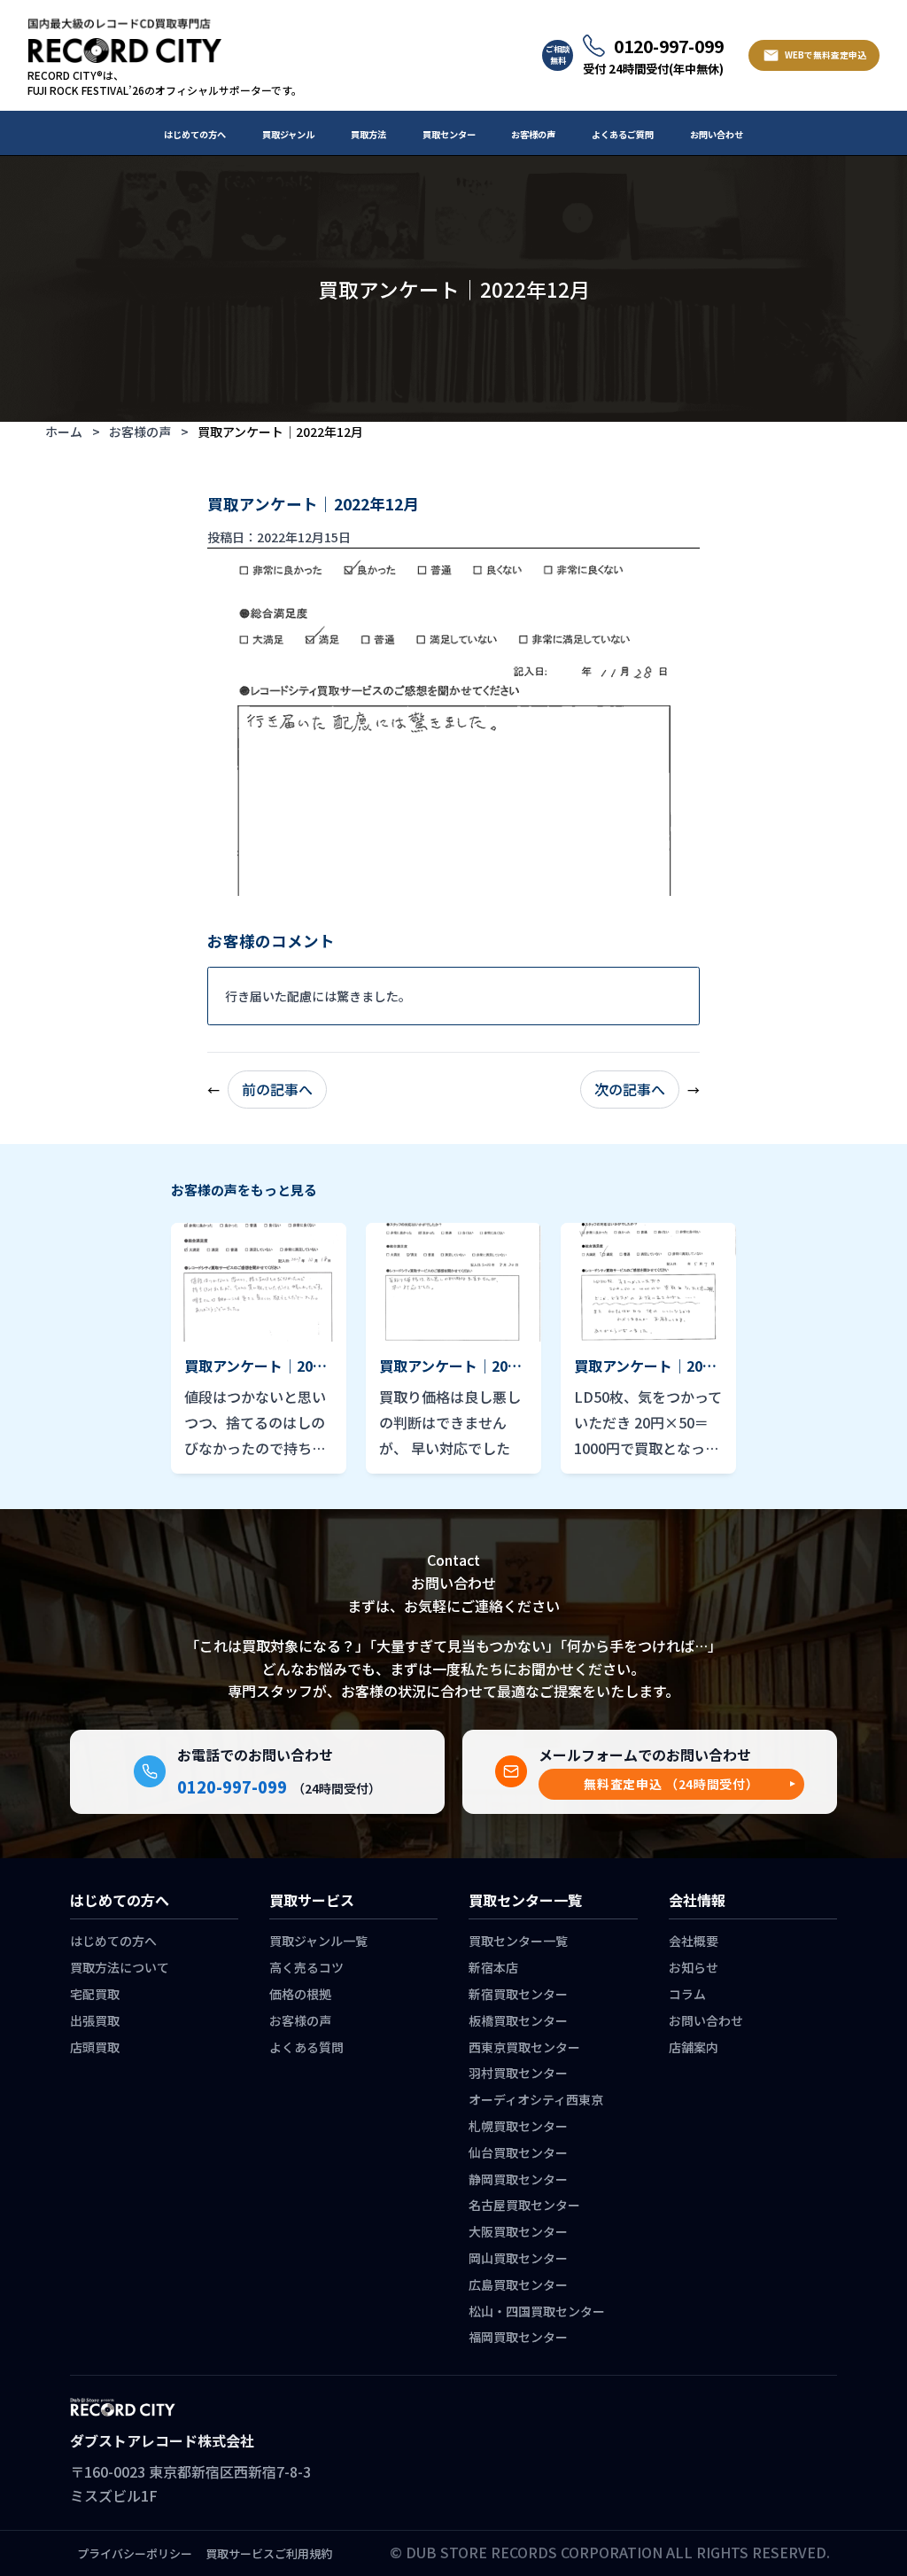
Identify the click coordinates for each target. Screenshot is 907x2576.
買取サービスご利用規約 (269, 2553)
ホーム (64, 432)
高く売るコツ (306, 1967)
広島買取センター (518, 2284)
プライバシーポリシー (135, 2553)
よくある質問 (306, 2047)
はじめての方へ (195, 134)
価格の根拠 (300, 1994)
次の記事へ (630, 1089)
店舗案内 (694, 2047)
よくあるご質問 (623, 134)
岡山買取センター (518, 2258)
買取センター (449, 134)
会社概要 (694, 1941)
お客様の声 (533, 134)
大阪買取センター (518, 2231)
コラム (687, 1994)
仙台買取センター (518, 2152)
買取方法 (368, 134)
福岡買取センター (518, 2337)
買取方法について (120, 1967)
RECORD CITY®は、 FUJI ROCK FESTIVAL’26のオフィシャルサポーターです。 (165, 83)
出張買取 (95, 2020)
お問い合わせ (717, 134)
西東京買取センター (524, 2047)
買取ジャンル (288, 134)
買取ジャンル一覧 (318, 1941)
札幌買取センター (518, 2126)
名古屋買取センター (524, 2205)
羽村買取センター (518, 2073)
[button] (671, 1784)
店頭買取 (95, 2047)
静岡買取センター (518, 2179)
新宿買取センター (518, 1994)
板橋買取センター (518, 2020)
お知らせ (694, 1967)
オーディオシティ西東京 (536, 2099)
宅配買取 (95, 1994)
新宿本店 (493, 1967)
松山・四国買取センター (537, 2311)
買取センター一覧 (518, 1941)
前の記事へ (277, 1089)
